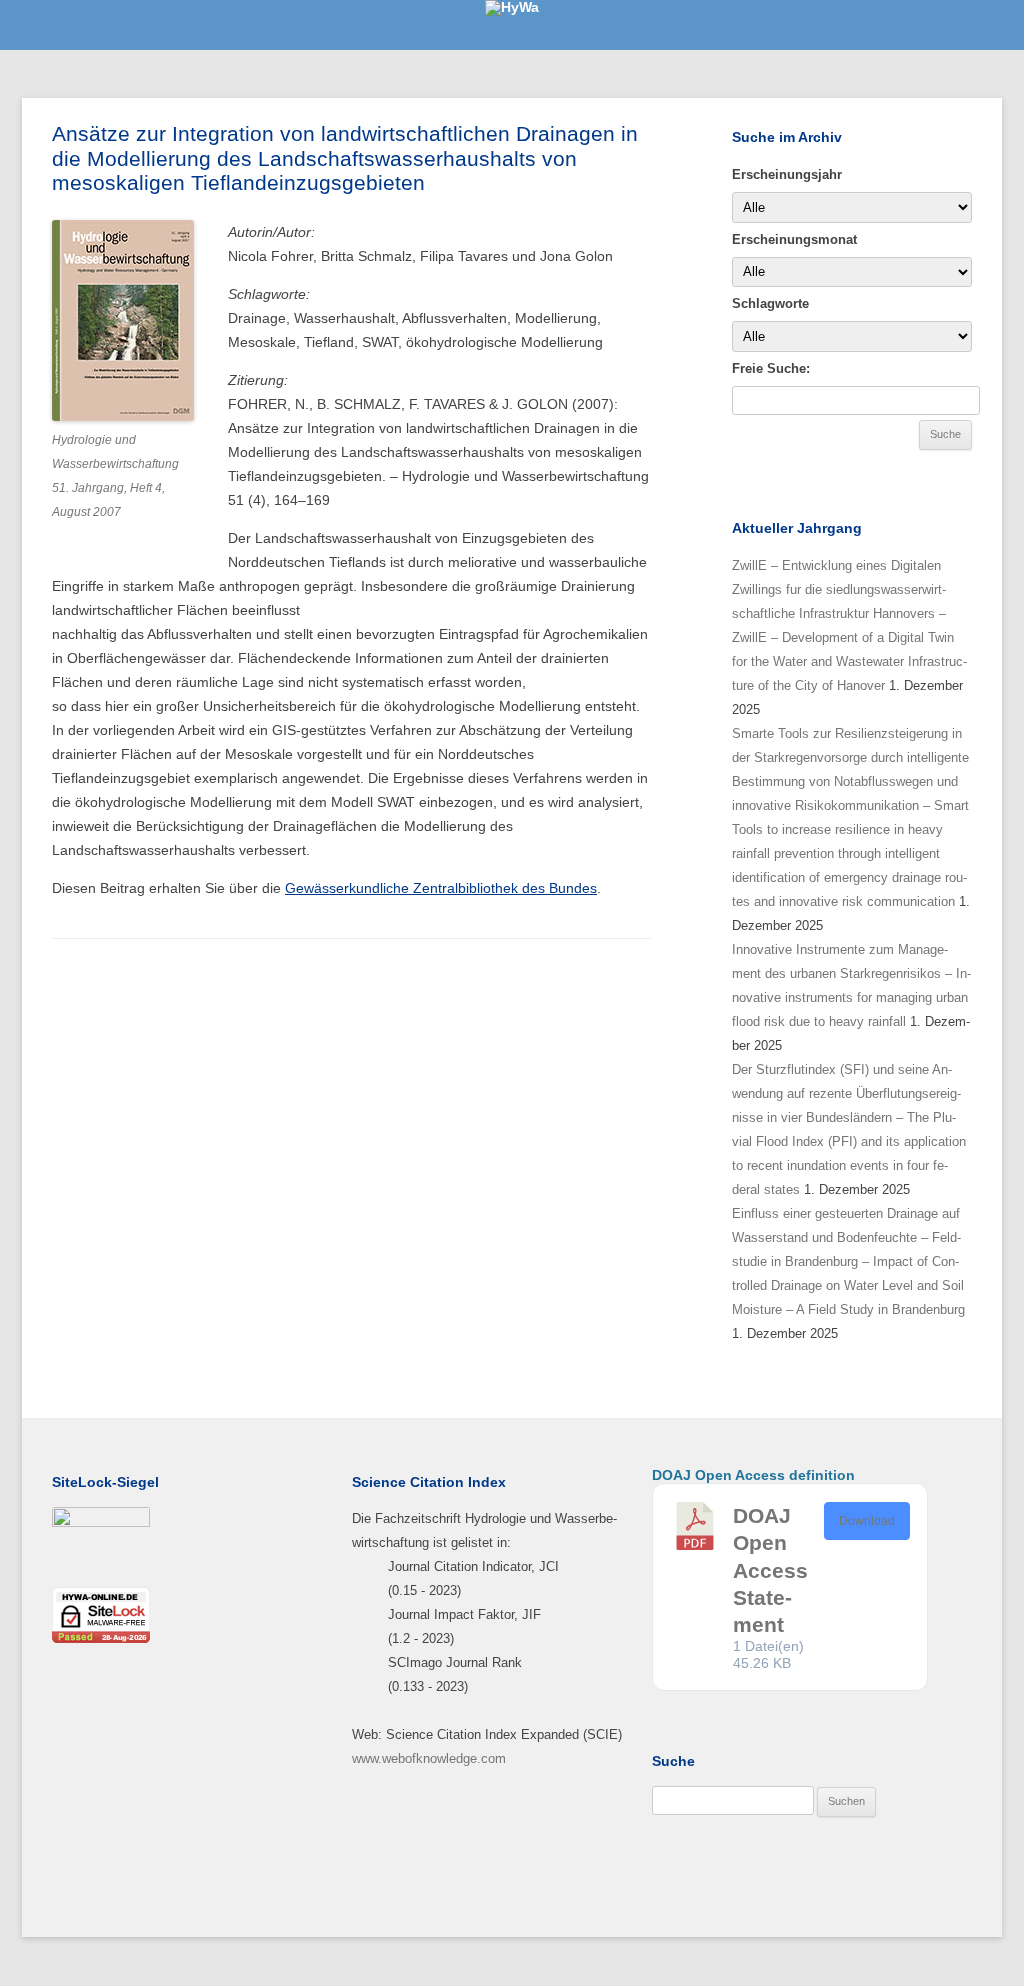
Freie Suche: (771, 368)
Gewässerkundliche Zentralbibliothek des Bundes (441, 888)
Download (867, 1521)
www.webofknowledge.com (429, 1758)
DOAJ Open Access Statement (770, 1570)
